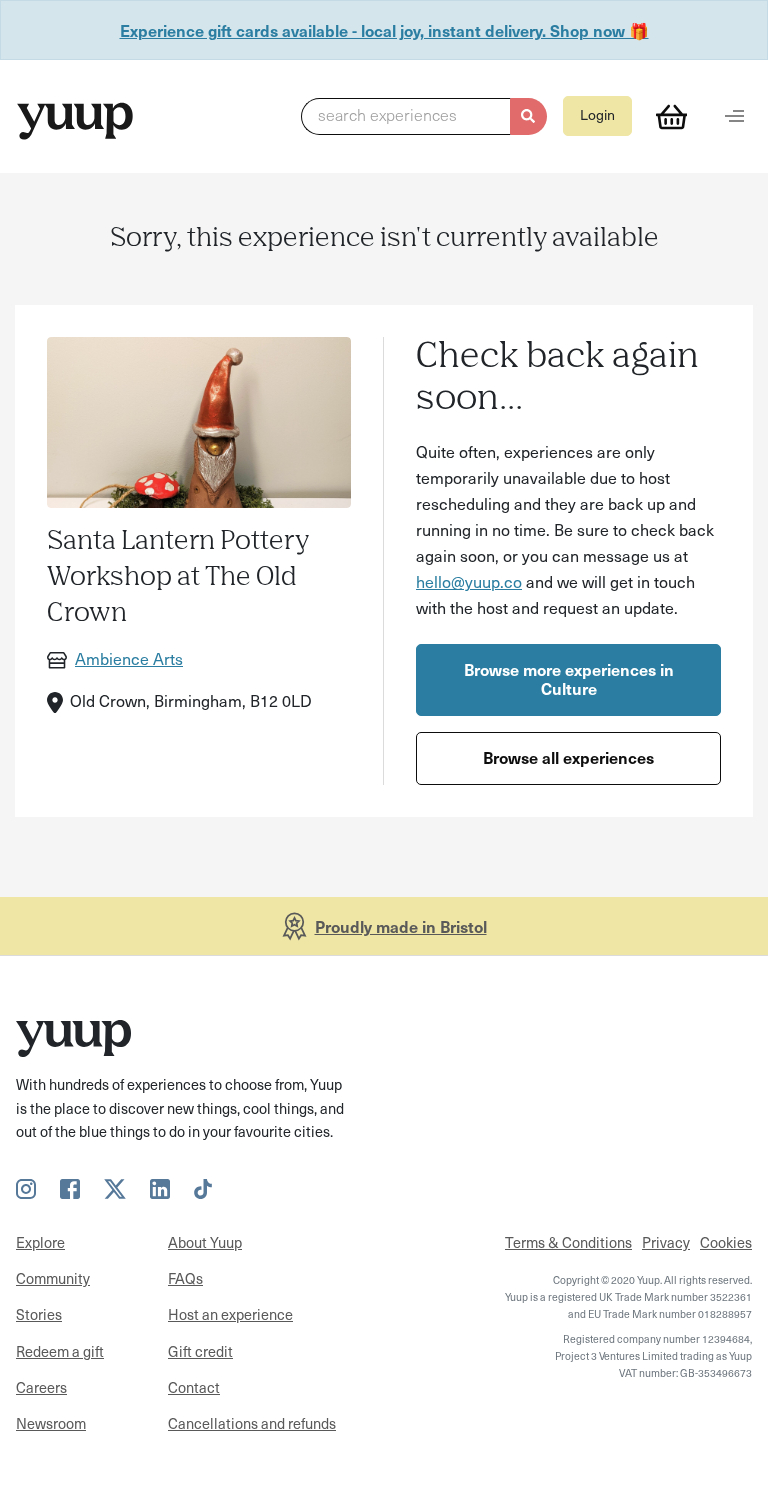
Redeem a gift (60, 1351)
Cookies (726, 1242)
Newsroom (51, 1423)
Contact (194, 1387)
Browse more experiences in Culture (569, 678)
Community (53, 1278)
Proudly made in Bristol (401, 926)
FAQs (185, 1278)
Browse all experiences (568, 757)
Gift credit (200, 1351)
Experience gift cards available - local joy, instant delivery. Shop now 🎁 (384, 30)
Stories (39, 1314)
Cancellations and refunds (252, 1423)
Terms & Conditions (568, 1242)
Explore (40, 1242)
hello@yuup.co (469, 581)
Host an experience (230, 1314)
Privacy (666, 1242)
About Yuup (205, 1242)
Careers (41, 1387)
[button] (423, 117)
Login (597, 114)
